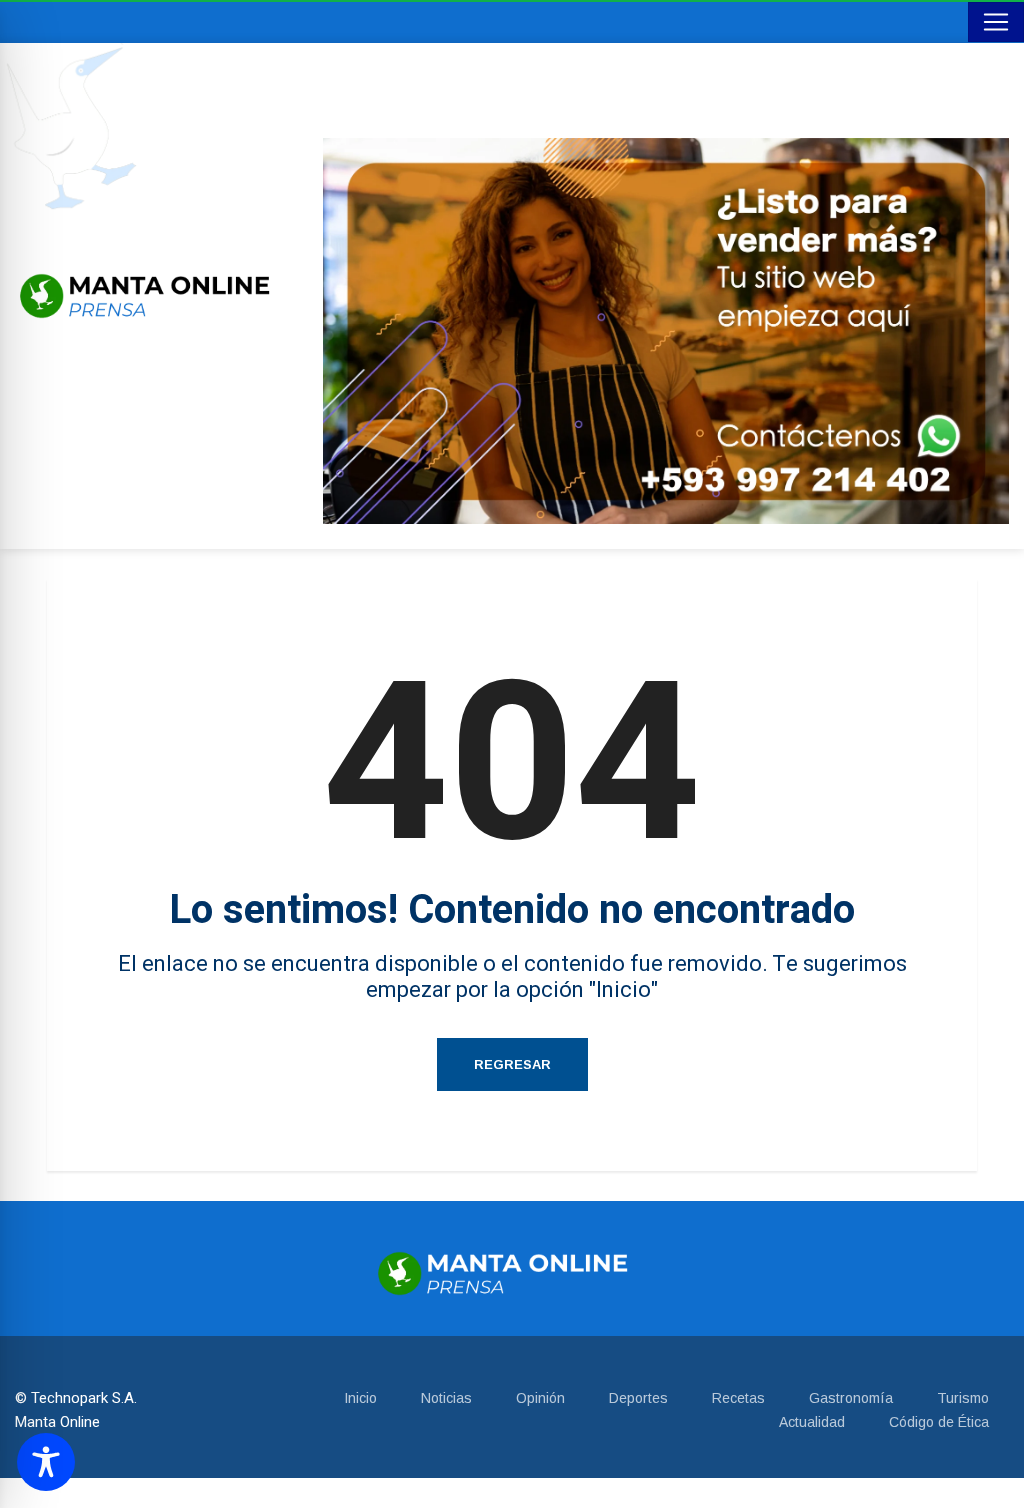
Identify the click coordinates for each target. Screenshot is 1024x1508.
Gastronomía (851, 1398)
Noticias (446, 1398)
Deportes (638, 1398)
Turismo (963, 1398)
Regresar (512, 1064)
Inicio (360, 1398)
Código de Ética (939, 1422)
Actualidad (812, 1422)
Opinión (540, 1398)
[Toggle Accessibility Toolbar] (46, 1462)
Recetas (738, 1398)
